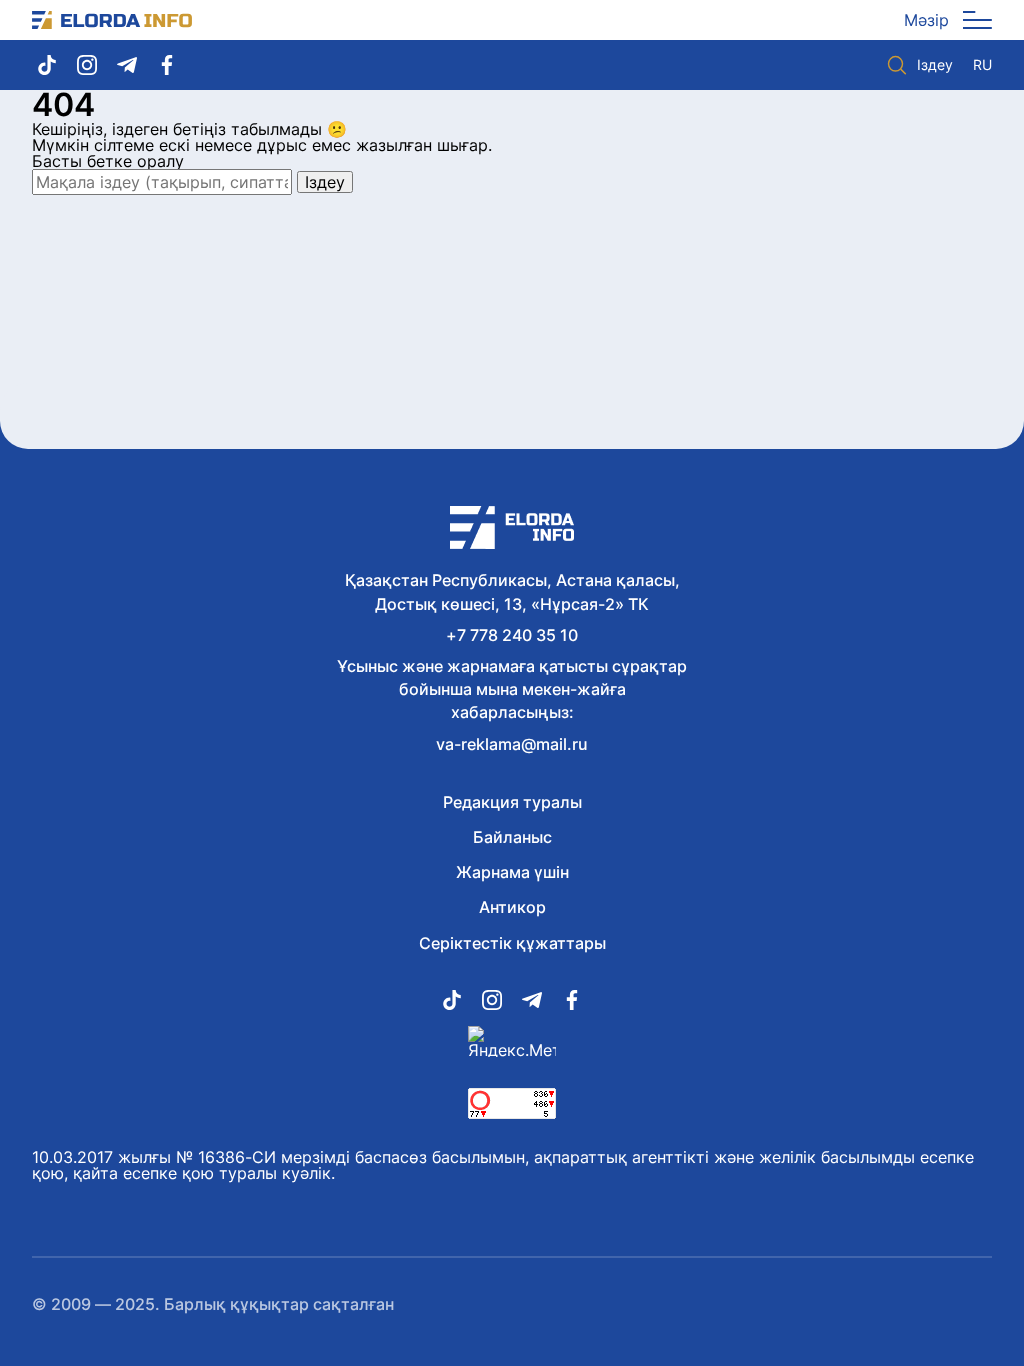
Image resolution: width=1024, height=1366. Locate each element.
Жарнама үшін (512, 872)
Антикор (512, 907)
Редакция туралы (512, 802)
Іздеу (935, 64)
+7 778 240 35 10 (512, 635)
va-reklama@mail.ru (512, 744)
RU (982, 65)
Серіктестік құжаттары (512, 943)
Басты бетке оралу (108, 161)
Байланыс (512, 837)
